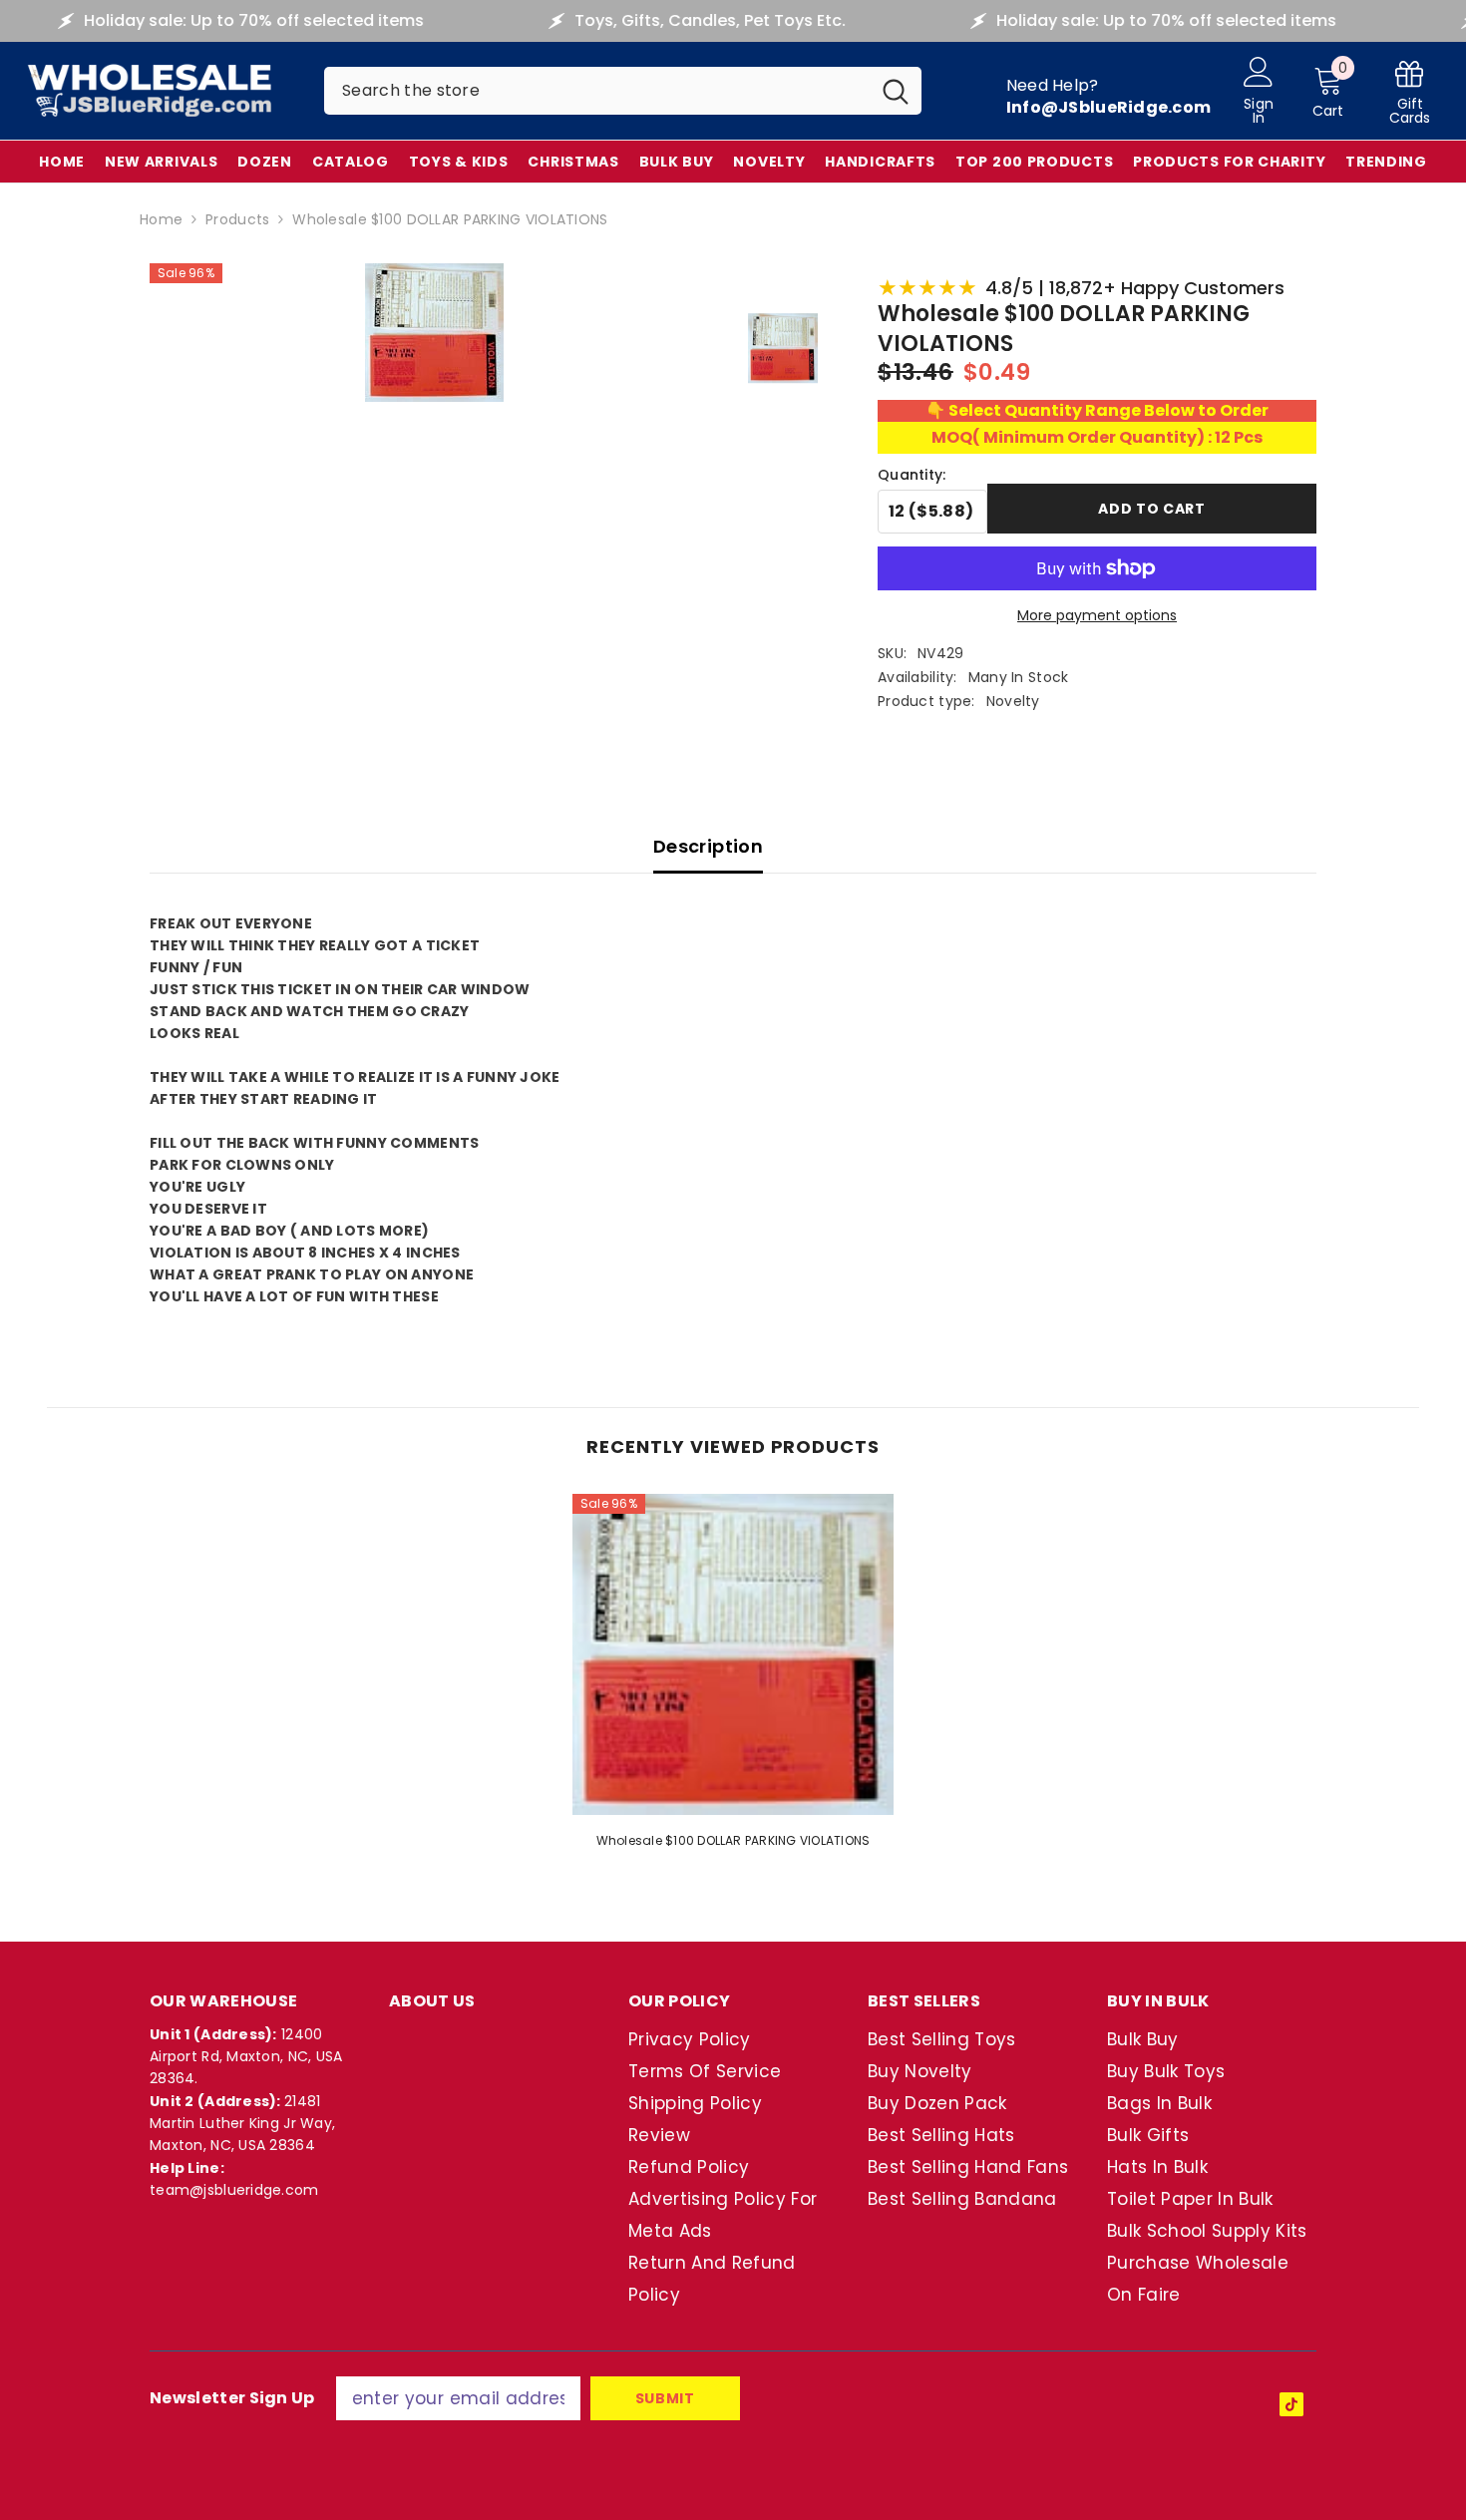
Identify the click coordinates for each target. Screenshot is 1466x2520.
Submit (665, 2398)
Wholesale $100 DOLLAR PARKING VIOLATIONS (733, 1840)
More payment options (1097, 615)
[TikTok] (1291, 2404)
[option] (733, 1678)
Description (708, 846)
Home (161, 219)
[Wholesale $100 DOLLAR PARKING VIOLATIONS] (733, 1654)
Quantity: (912, 475)
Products (237, 219)
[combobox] (597, 91)
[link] (1410, 91)
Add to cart (1152, 509)
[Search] (623, 91)
